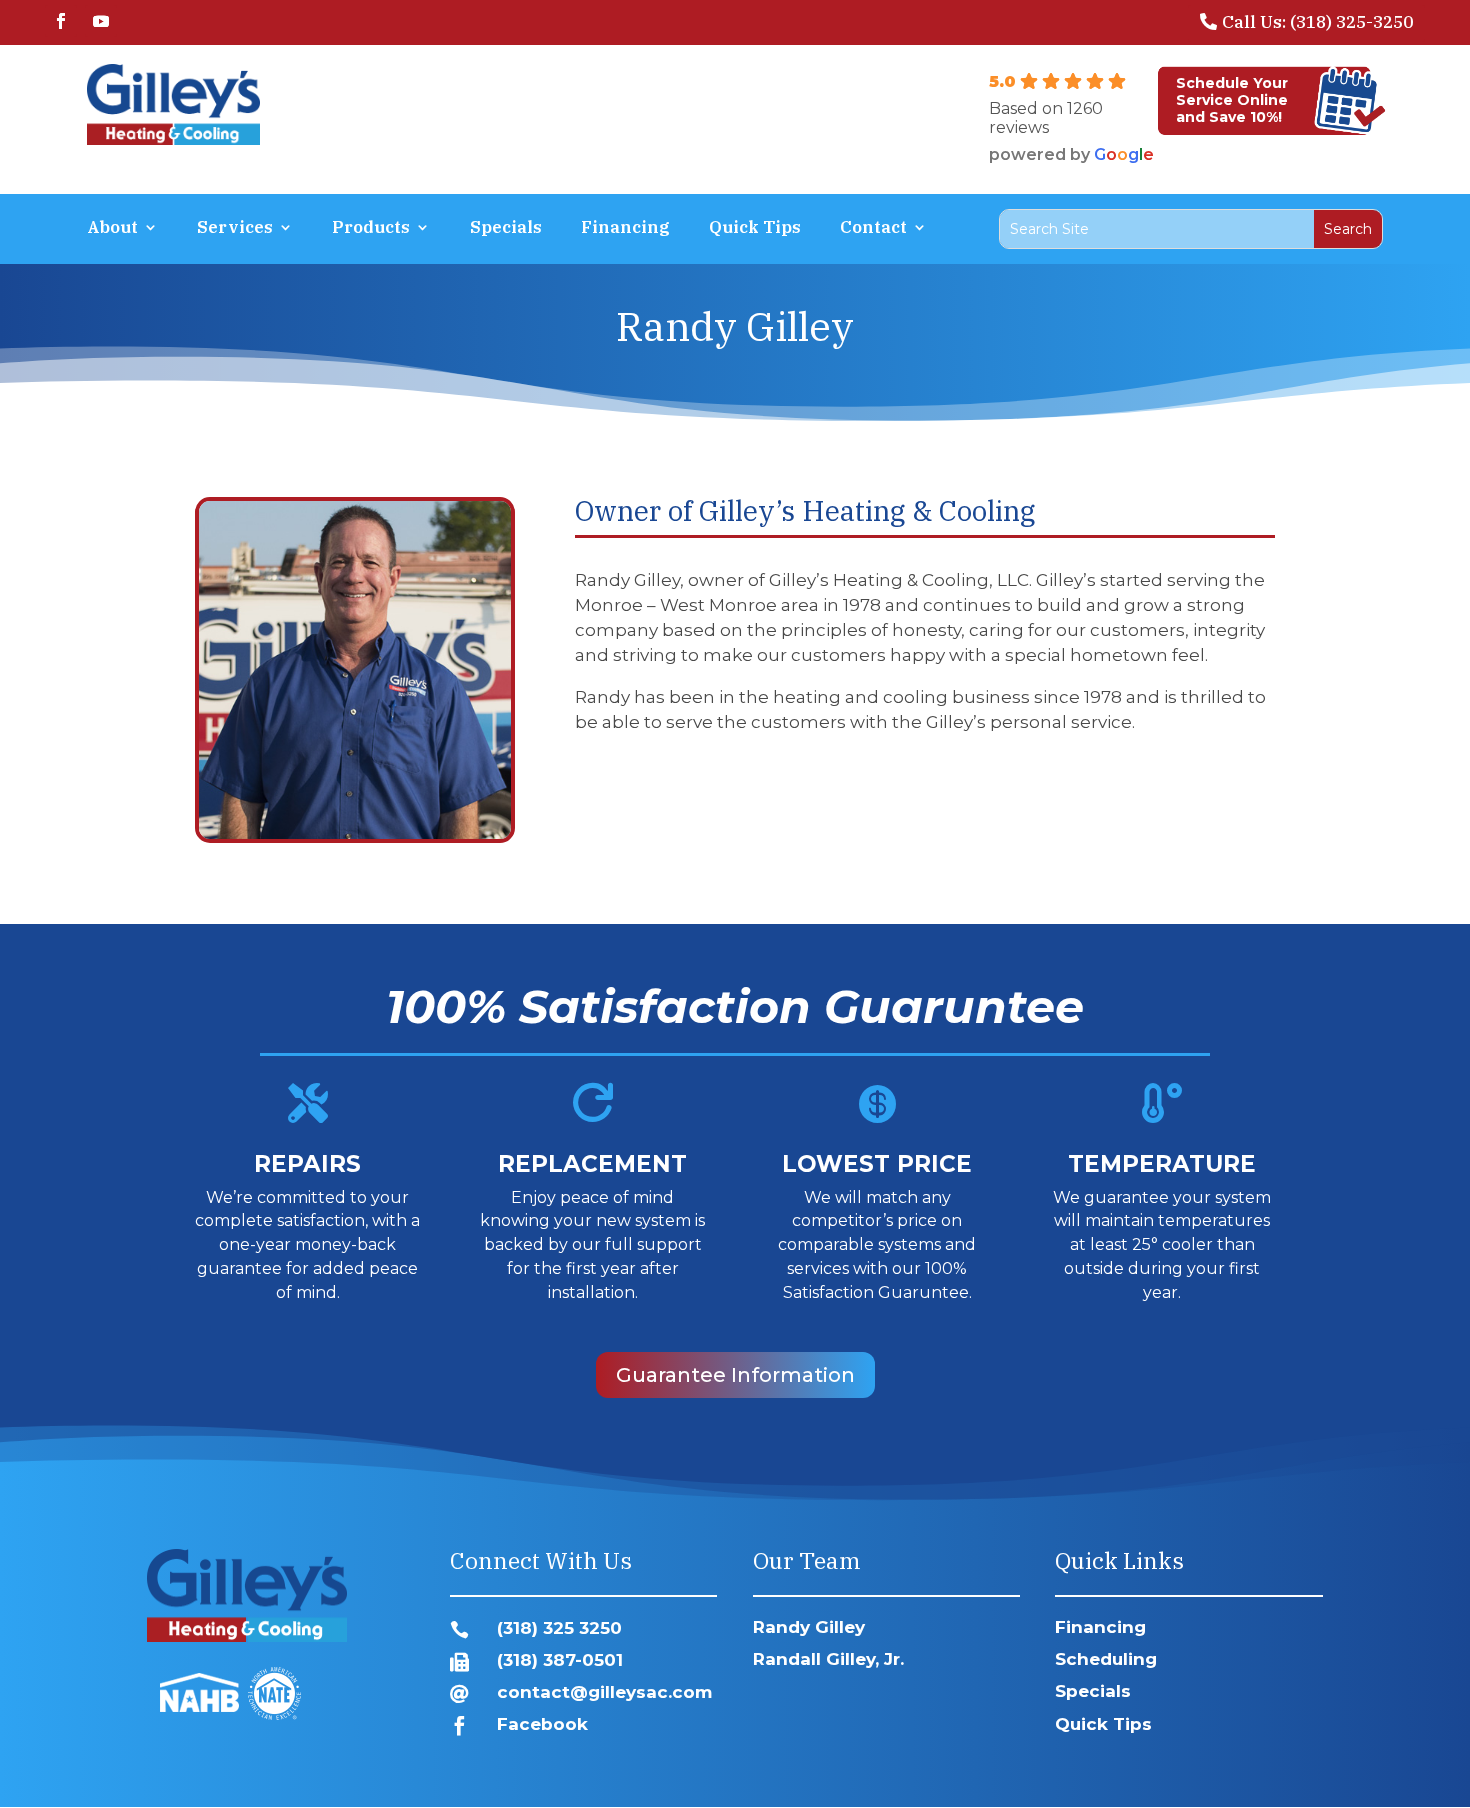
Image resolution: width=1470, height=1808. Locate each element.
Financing (625, 229)
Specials (506, 229)
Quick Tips (755, 229)
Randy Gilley (809, 1627)
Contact (873, 229)
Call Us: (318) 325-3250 (1317, 22)
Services (235, 229)
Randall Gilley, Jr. (828, 1659)
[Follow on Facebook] (61, 21)
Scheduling (1106, 1659)
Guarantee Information (735, 1375)
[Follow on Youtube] (101, 21)
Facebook (542, 1724)
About (112, 229)
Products (371, 229)
